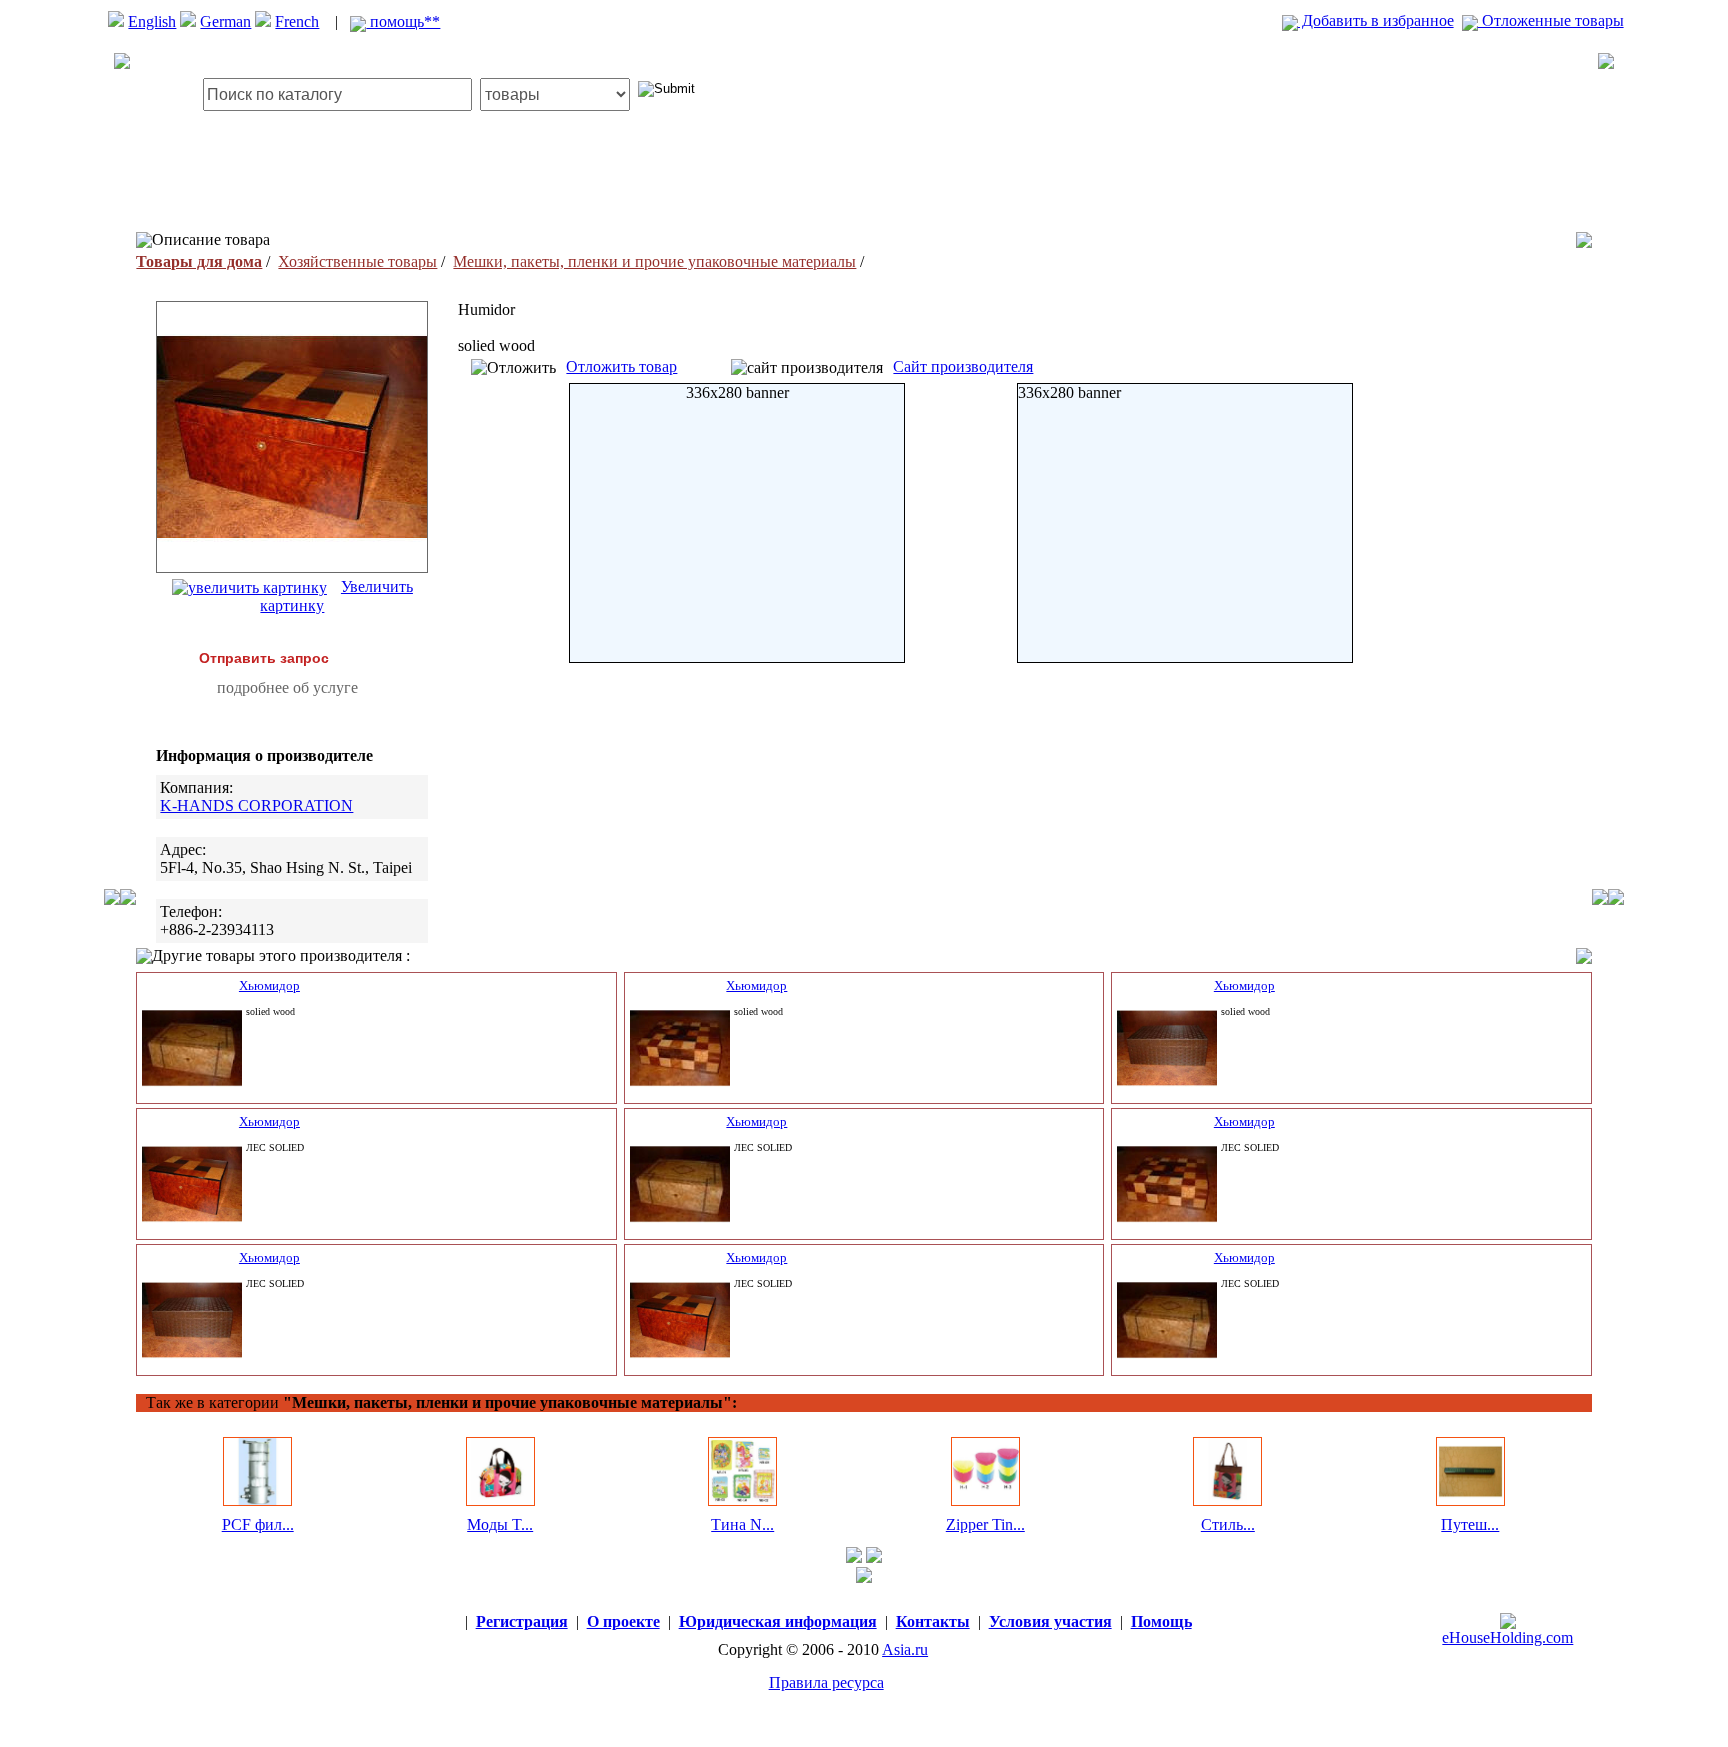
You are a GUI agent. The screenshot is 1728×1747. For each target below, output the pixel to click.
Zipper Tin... (985, 1524)
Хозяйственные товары (357, 261)
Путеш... (1470, 1524)
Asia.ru (905, 1649)
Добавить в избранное (1376, 20)
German (225, 21)
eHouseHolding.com (1507, 1637)
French (297, 21)
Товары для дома (199, 261)
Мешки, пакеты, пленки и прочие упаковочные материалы (654, 261)
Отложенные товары (1551, 20)
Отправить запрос (264, 658)
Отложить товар (621, 366)
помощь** (403, 21)
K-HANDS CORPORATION (256, 805)
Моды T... (500, 1524)
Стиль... (1228, 1524)
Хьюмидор (269, 985)
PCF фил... (258, 1524)
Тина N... (742, 1524)
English (152, 21)
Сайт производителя (963, 366)
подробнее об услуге (287, 687)
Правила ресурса (826, 1682)
